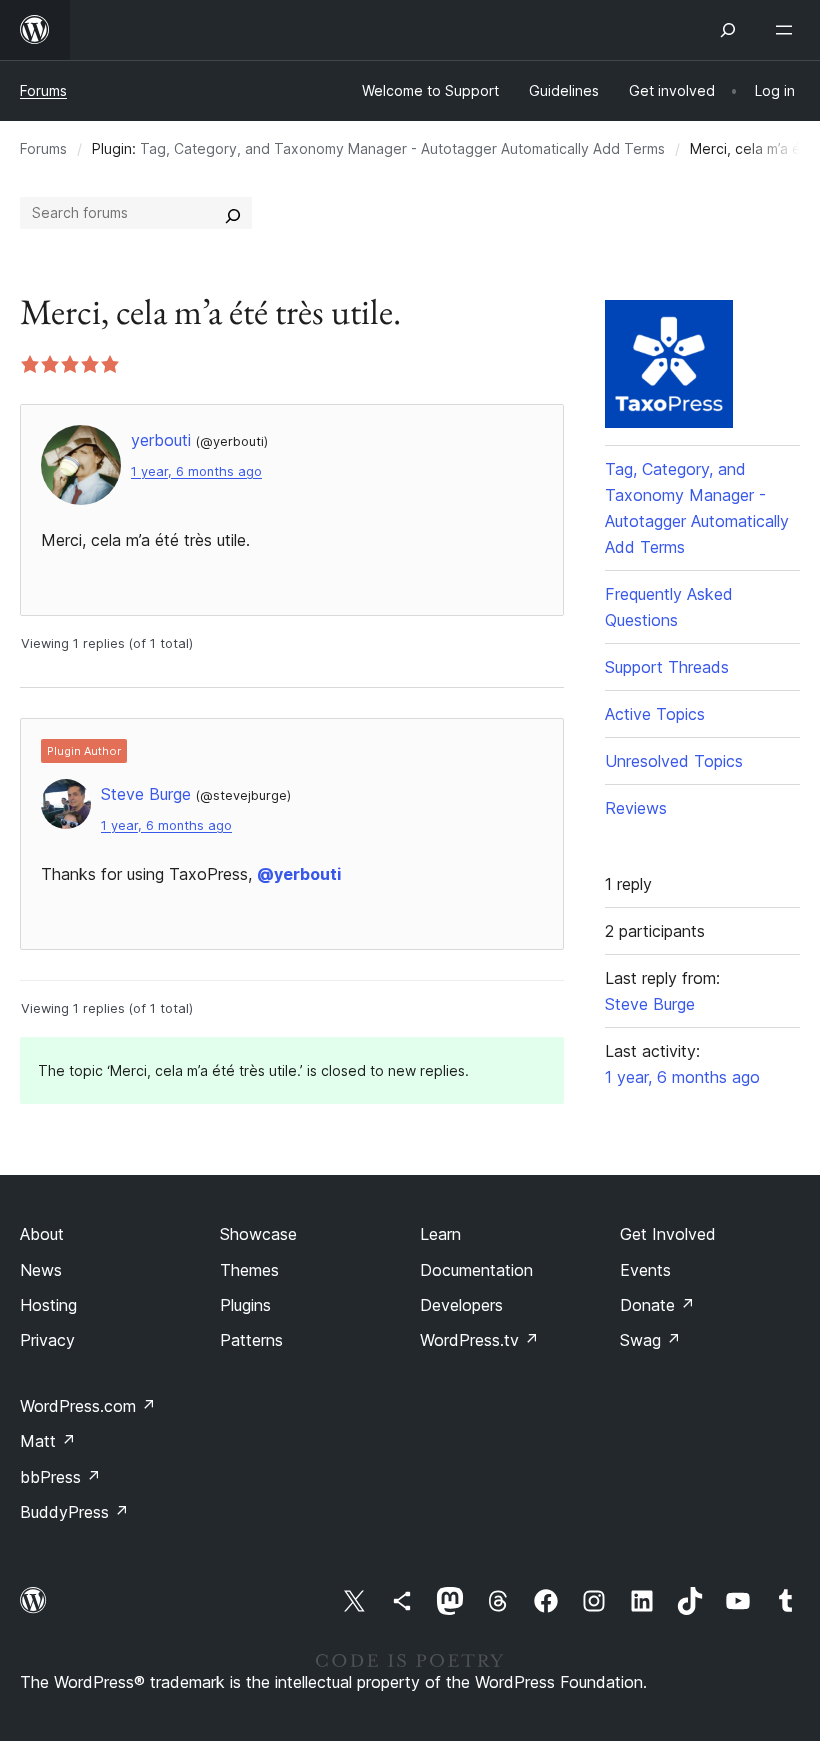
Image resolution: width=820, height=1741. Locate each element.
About (42, 1234)
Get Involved (668, 1234)
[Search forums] (233, 213)
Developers (461, 1305)
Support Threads (667, 667)
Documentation (476, 1270)
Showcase (258, 1234)
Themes (249, 1270)
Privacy (47, 1340)
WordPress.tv (479, 1340)
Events (645, 1270)
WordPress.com (88, 1406)
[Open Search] (728, 30)
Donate (657, 1305)
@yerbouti (299, 874)
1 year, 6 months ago (196, 471)
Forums (43, 90)
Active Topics (655, 714)
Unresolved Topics (674, 761)
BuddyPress (74, 1512)
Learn (440, 1234)
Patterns (251, 1340)
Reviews (636, 808)
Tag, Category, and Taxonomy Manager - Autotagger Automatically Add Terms (402, 148)
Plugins (245, 1305)
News (41, 1270)
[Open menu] (788, 30)
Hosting (48, 1305)
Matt (48, 1441)
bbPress (60, 1477)
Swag (650, 1340)
